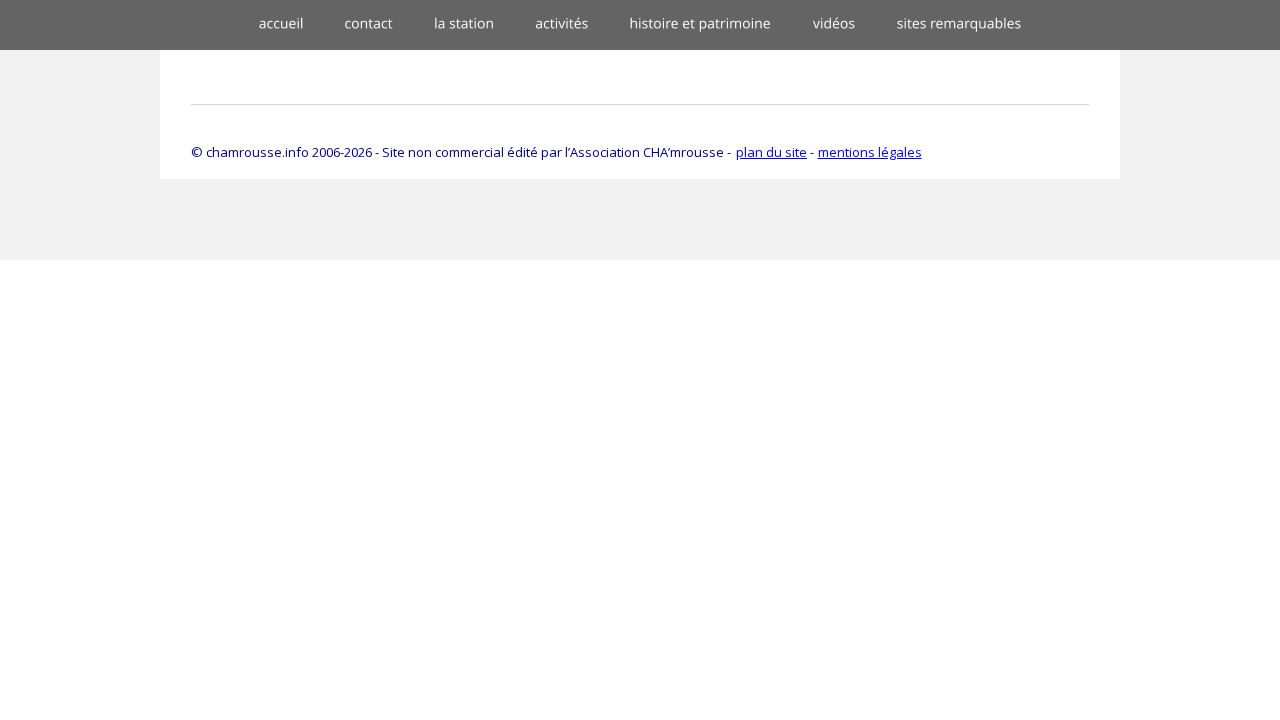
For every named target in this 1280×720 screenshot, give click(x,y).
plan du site (771, 152)
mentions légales (870, 152)
